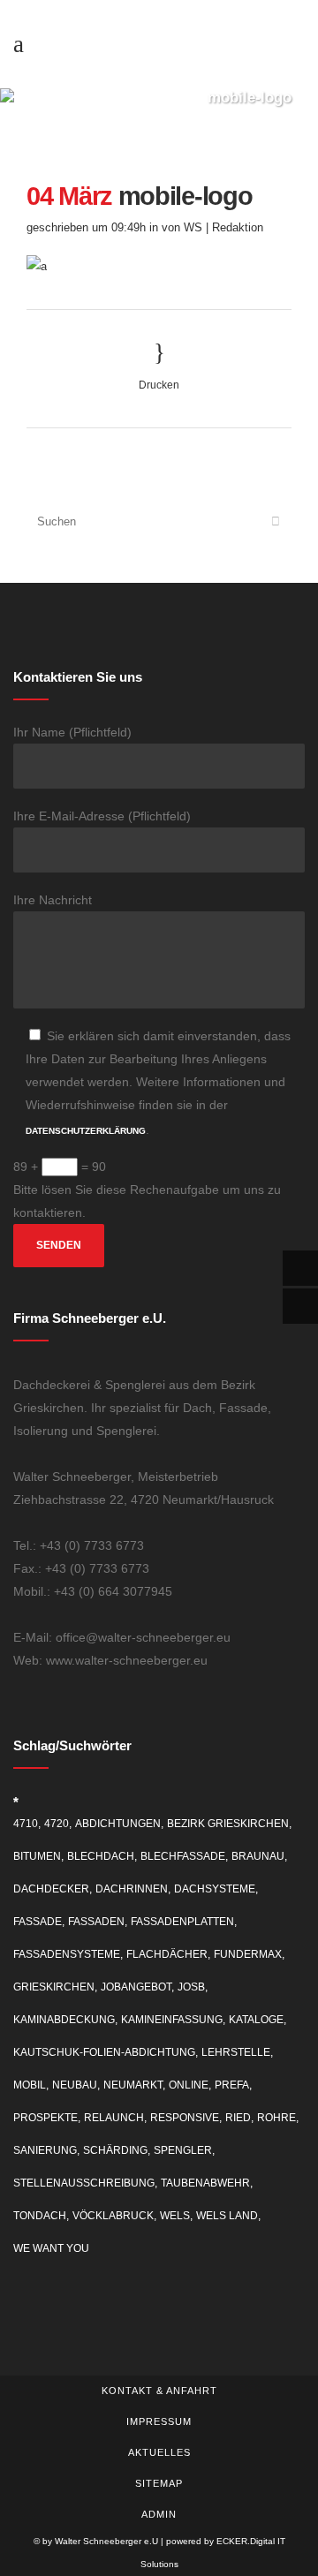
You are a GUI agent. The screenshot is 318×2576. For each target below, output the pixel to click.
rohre (276, 2118)
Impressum (159, 2421)
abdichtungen (118, 1824)
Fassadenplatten (182, 1922)
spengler (183, 2150)
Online (189, 2085)
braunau (258, 1856)
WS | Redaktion (223, 227)
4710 (26, 1824)
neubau (75, 2085)
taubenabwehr (205, 2183)
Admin (159, 2514)
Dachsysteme (215, 1889)
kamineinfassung (172, 2020)
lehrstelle (236, 2052)
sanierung (45, 2150)
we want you (51, 2248)
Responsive (185, 2118)
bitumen (37, 1856)
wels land (227, 2216)
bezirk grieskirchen (228, 1824)
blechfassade (183, 1856)
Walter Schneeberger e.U (106, 2541)
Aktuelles (159, 2452)
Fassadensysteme (67, 1954)
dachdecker (51, 1889)
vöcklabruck (113, 2216)
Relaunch (114, 2118)
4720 (57, 1824)
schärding (115, 2150)
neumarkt (133, 2085)
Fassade (38, 1922)
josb (191, 1987)
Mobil (30, 2085)
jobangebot (136, 1987)
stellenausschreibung (84, 2183)
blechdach (101, 1856)
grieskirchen (54, 1987)
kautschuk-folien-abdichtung (104, 2052)
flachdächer (167, 1954)
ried (238, 2118)
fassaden (96, 1922)
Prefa (232, 2085)
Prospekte (45, 2118)
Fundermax (248, 1954)
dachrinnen (132, 1889)
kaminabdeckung (64, 2020)
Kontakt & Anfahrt (159, 2391)
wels (175, 2216)
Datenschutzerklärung (86, 1131)
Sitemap (159, 2483)
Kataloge (256, 2020)
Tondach (40, 2216)
